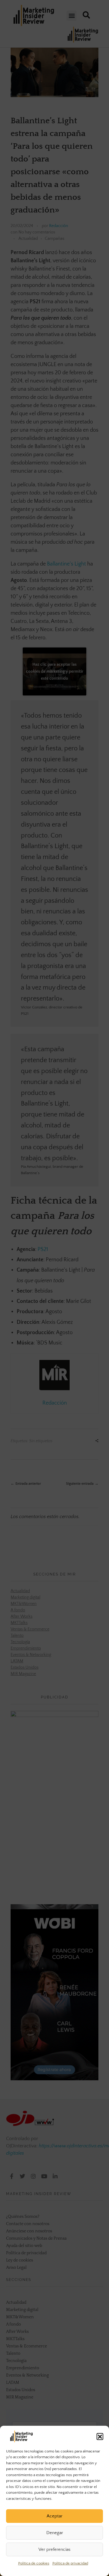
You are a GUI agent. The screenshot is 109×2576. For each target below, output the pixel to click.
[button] (100, 2436)
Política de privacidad (70, 2563)
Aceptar (54, 2516)
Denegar (55, 2533)
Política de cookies (34, 2563)
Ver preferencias (54, 2549)
